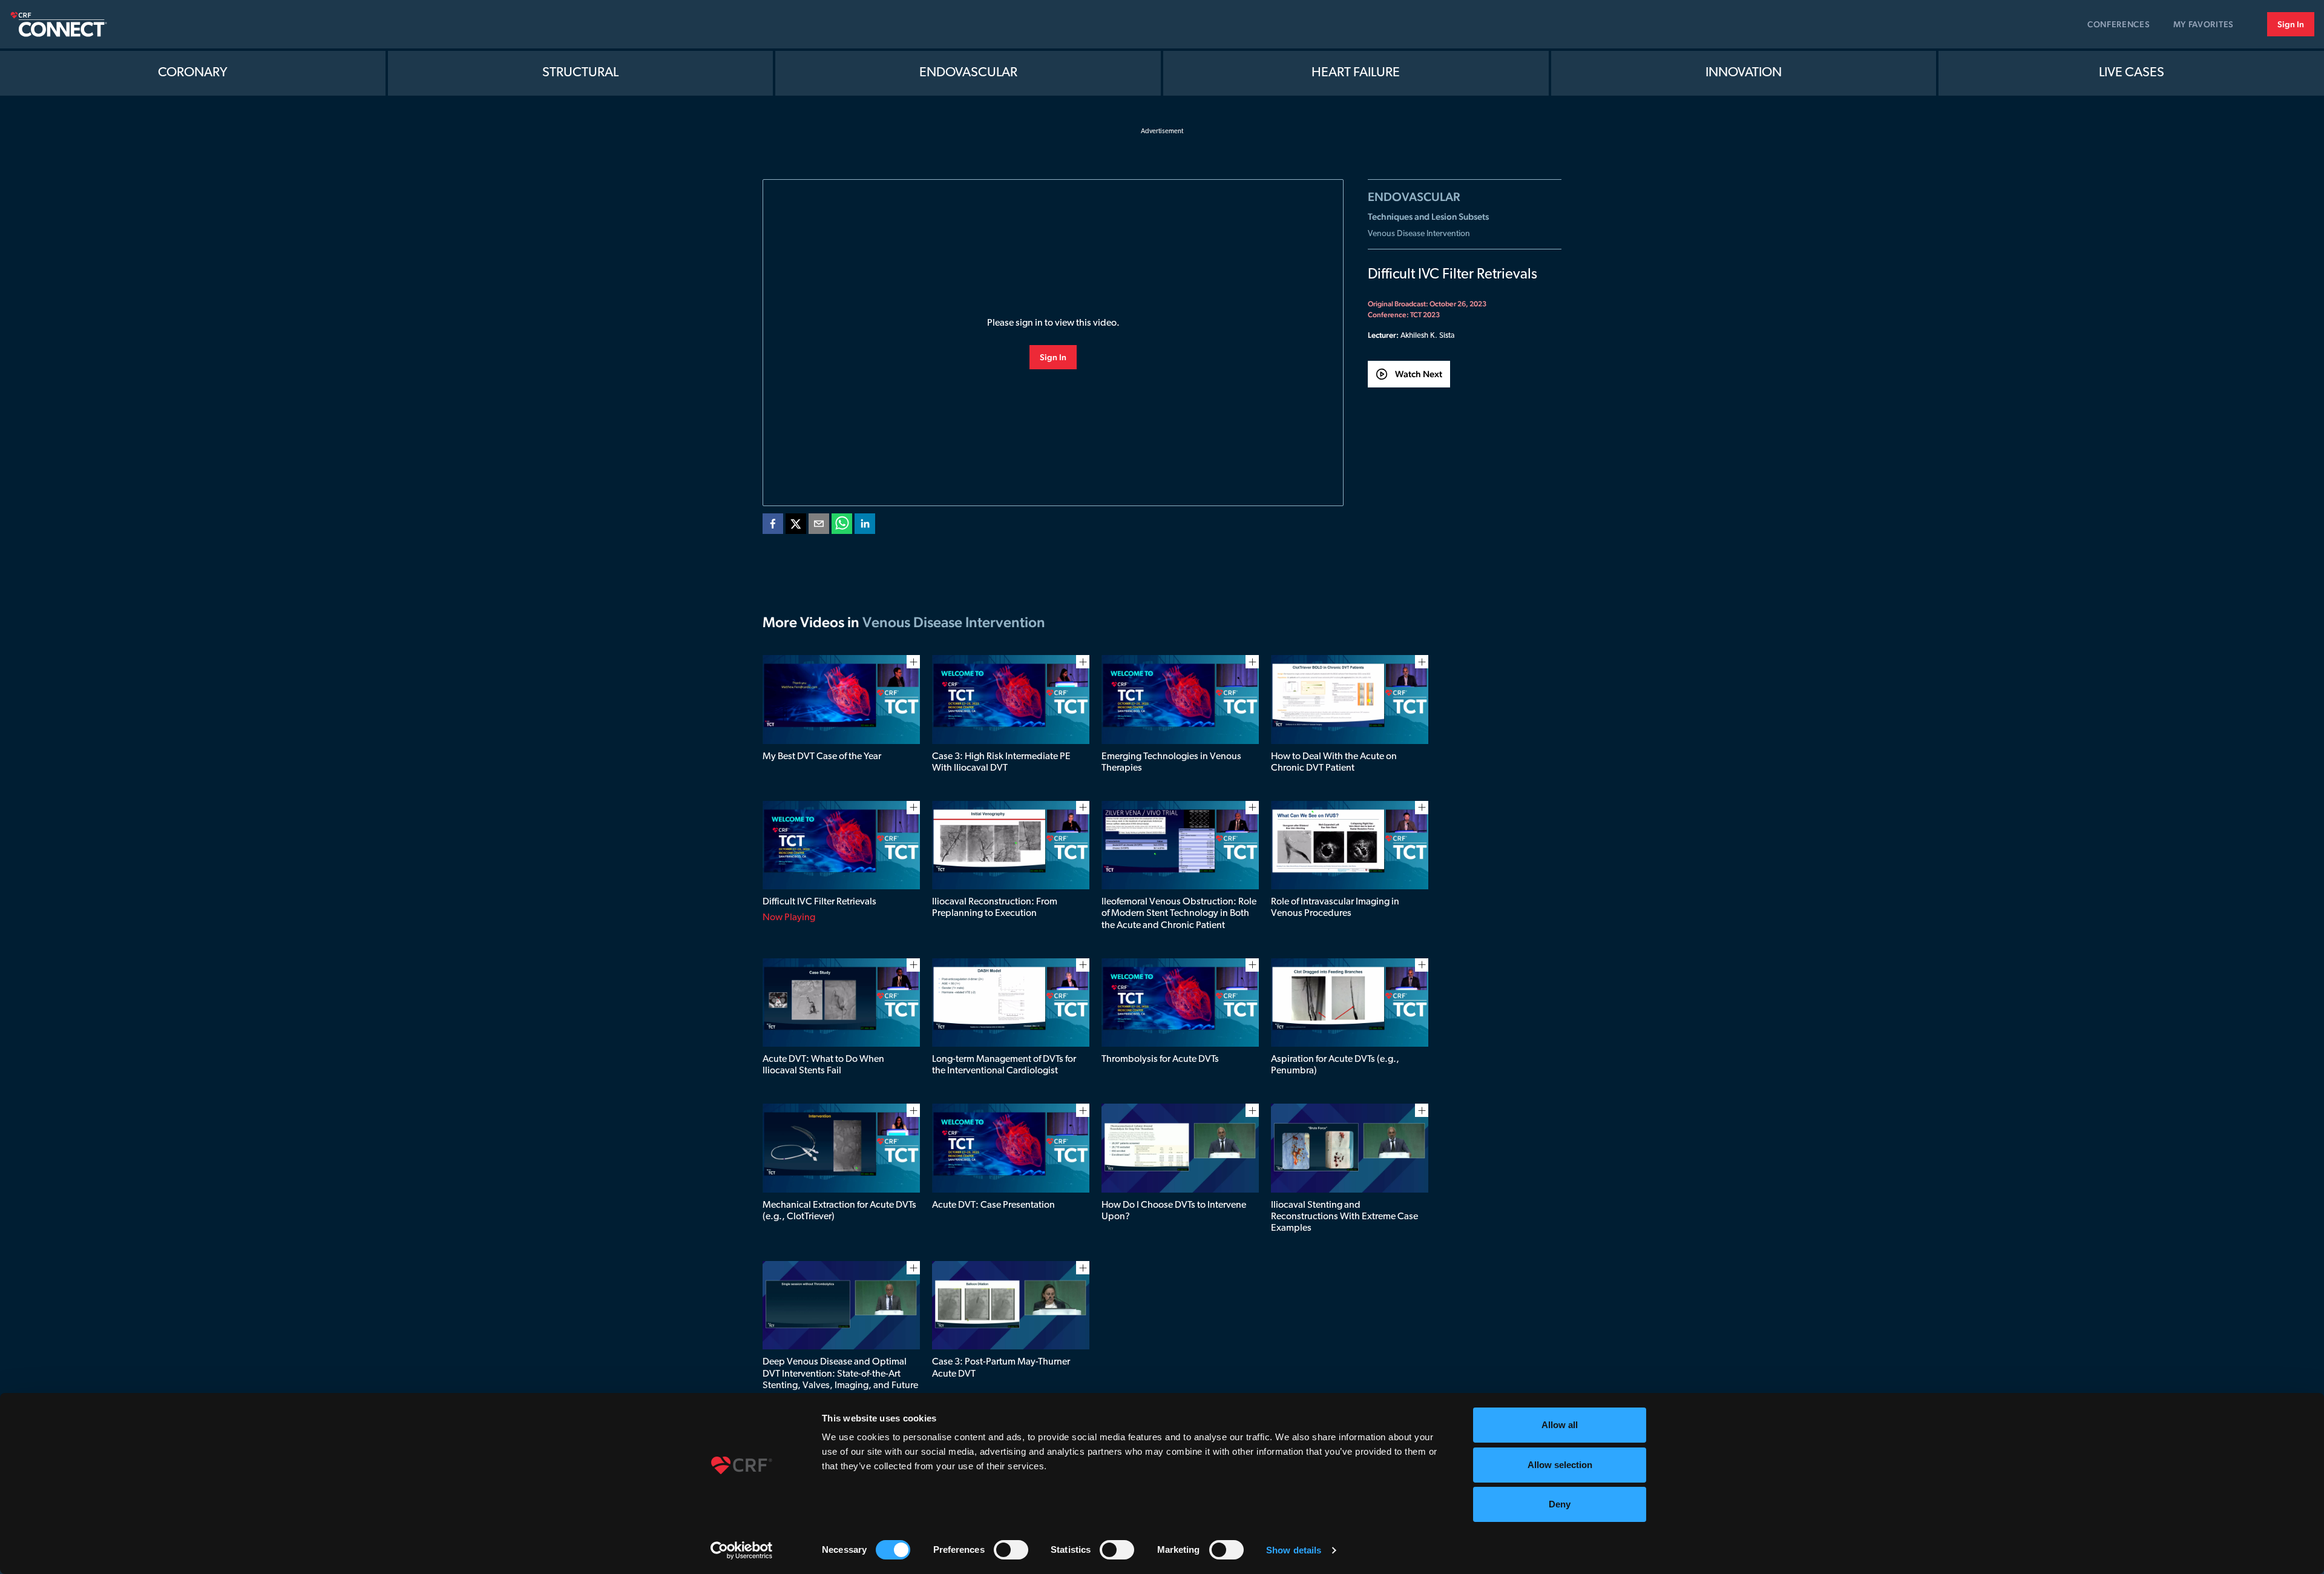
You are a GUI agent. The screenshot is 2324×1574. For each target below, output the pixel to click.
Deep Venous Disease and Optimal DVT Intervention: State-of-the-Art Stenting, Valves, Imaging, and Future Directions (840, 1380)
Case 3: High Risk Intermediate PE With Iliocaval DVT (1001, 762)
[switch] (1011, 1550)
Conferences (2119, 24)
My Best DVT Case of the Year (822, 757)
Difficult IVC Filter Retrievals (819, 902)
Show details (1294, 1550)
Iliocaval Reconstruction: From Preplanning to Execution (995, 908)
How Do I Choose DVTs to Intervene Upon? (1174, 1211)
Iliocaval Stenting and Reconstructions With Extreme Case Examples (1344, 1217)
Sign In (2291, 24)
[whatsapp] (842, 526)
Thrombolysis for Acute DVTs (1160, 1059)
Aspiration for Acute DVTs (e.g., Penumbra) (1335, 1065)
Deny (1560, 1504)
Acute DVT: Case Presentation (993, 1205)
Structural (580, 73)
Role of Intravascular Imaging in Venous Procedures (1335, 908)
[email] (819, 526)
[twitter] (796, 526)
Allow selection (1560, 1465)
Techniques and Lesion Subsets (1428, 216)
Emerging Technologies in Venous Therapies (1171, 762)
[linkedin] (865, 526)
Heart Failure (1356, 73)
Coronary (193, 73)
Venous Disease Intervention (1419, 234)
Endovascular (968, 73)
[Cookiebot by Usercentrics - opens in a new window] (742, 1550)
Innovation (1744, 73)
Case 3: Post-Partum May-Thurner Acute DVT (1001, 1368)
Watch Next (1419, 374)
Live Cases (2132, 73)
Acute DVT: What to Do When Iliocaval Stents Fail (823, 1065)
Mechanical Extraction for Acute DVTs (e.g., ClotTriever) (839, 1211)
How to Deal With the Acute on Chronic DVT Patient (1334, 762)
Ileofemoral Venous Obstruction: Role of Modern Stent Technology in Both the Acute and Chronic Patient (1179, 914)
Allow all (1560, 1425)
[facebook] (773, 526)
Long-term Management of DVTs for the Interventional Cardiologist (1004, 1065)
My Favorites (2204, 24)
